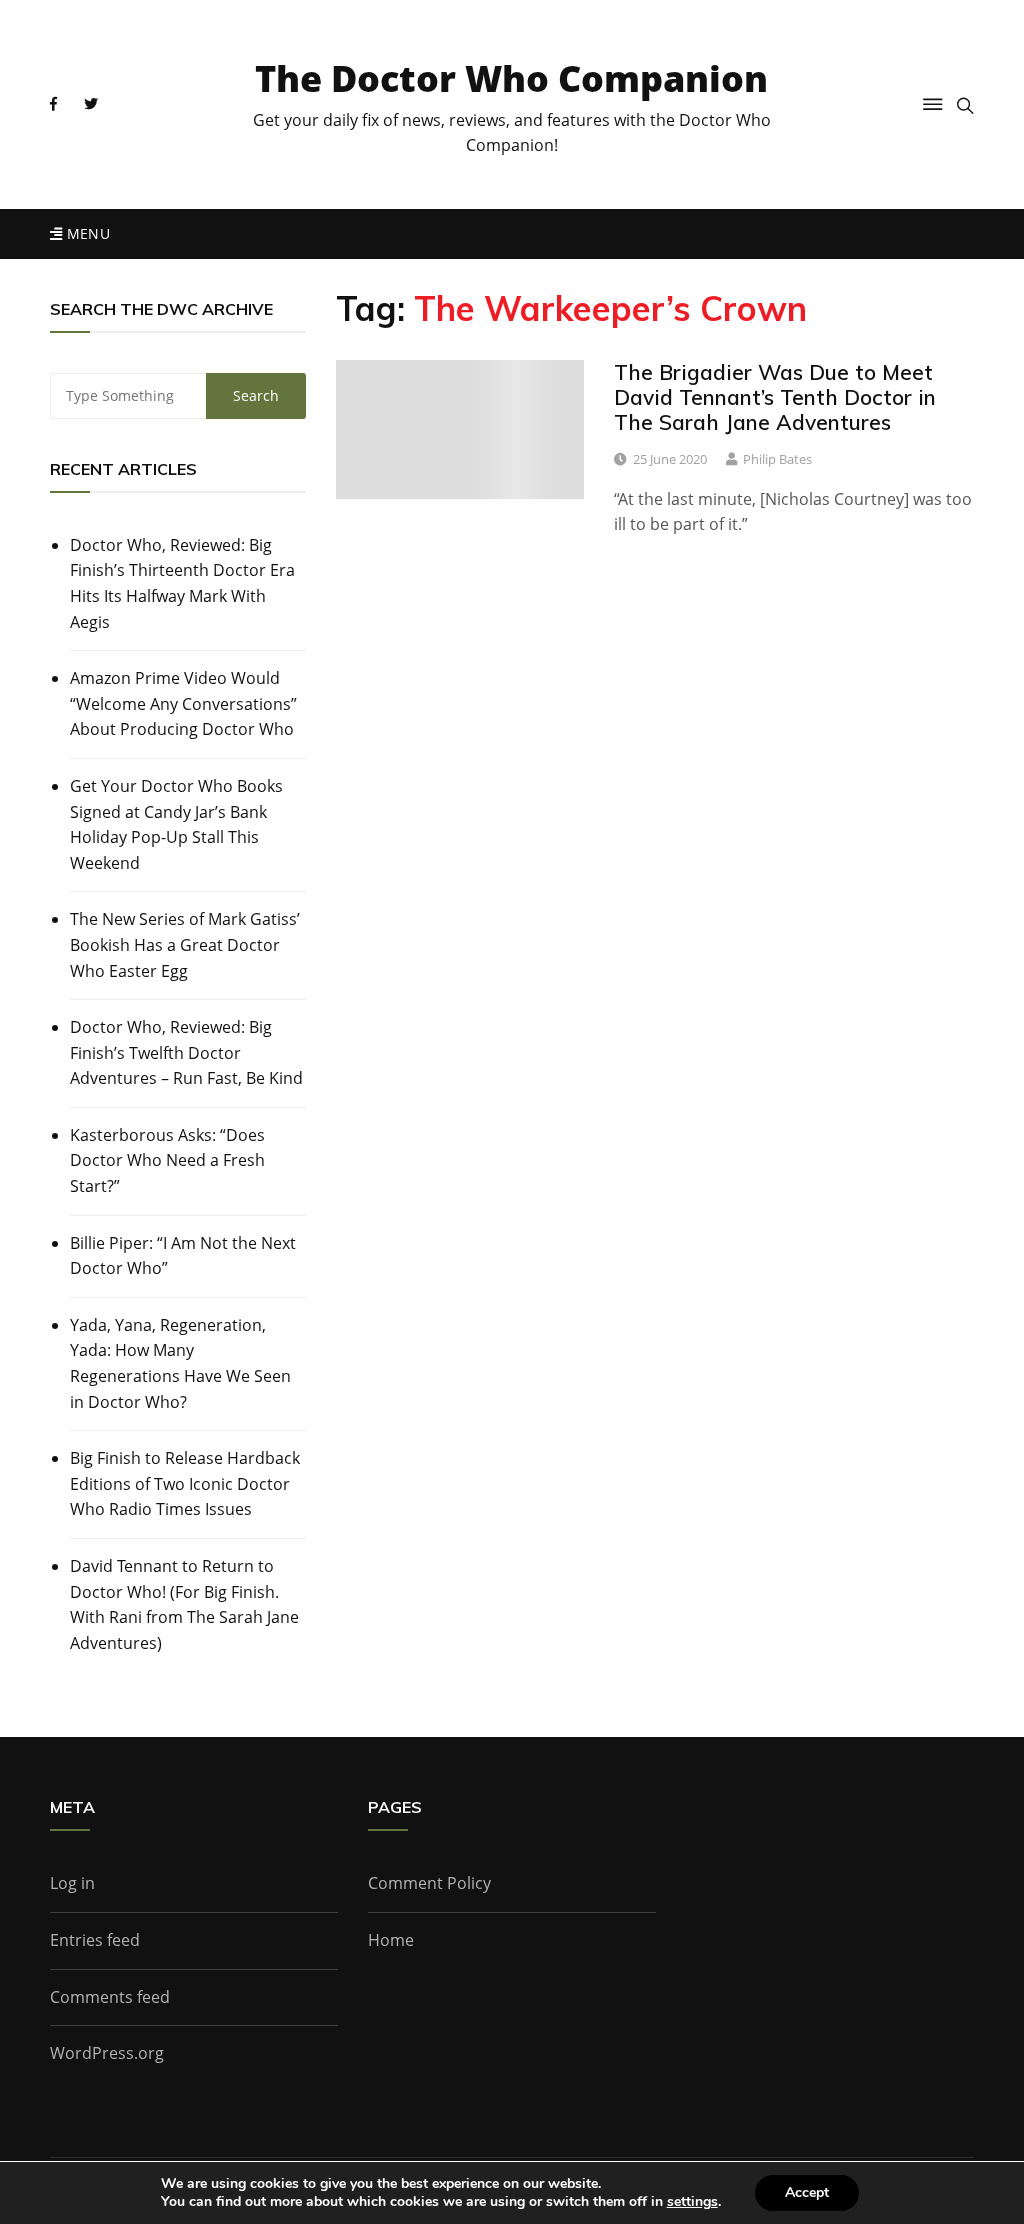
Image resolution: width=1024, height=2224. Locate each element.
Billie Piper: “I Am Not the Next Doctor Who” (183, 1256)
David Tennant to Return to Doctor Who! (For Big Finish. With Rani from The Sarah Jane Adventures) (184, 1604)
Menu (86, 233)
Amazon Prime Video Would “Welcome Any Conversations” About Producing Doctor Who (183, 703)
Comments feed (110, 1997)
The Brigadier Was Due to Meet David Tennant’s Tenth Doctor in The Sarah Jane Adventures (775, 397)
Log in (72, 1883)
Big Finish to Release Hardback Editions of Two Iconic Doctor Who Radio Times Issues (185, 1483)
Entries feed (95, 1940)
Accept (807, 2192)
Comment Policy (429, 1883)
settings (692, 2202)
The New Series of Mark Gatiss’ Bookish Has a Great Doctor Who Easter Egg (185, 944)
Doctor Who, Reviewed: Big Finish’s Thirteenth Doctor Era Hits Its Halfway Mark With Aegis (182, 583)
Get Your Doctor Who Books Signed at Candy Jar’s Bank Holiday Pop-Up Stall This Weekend (176, 824)
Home (391, 1940)
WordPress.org (107, 2053)
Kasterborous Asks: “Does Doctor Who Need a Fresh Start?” (167, 1160)
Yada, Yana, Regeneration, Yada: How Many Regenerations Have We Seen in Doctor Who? (180, 1363)
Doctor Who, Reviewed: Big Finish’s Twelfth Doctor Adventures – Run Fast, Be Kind (186, 1052)
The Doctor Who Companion (511, 78)
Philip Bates (777, 459)
